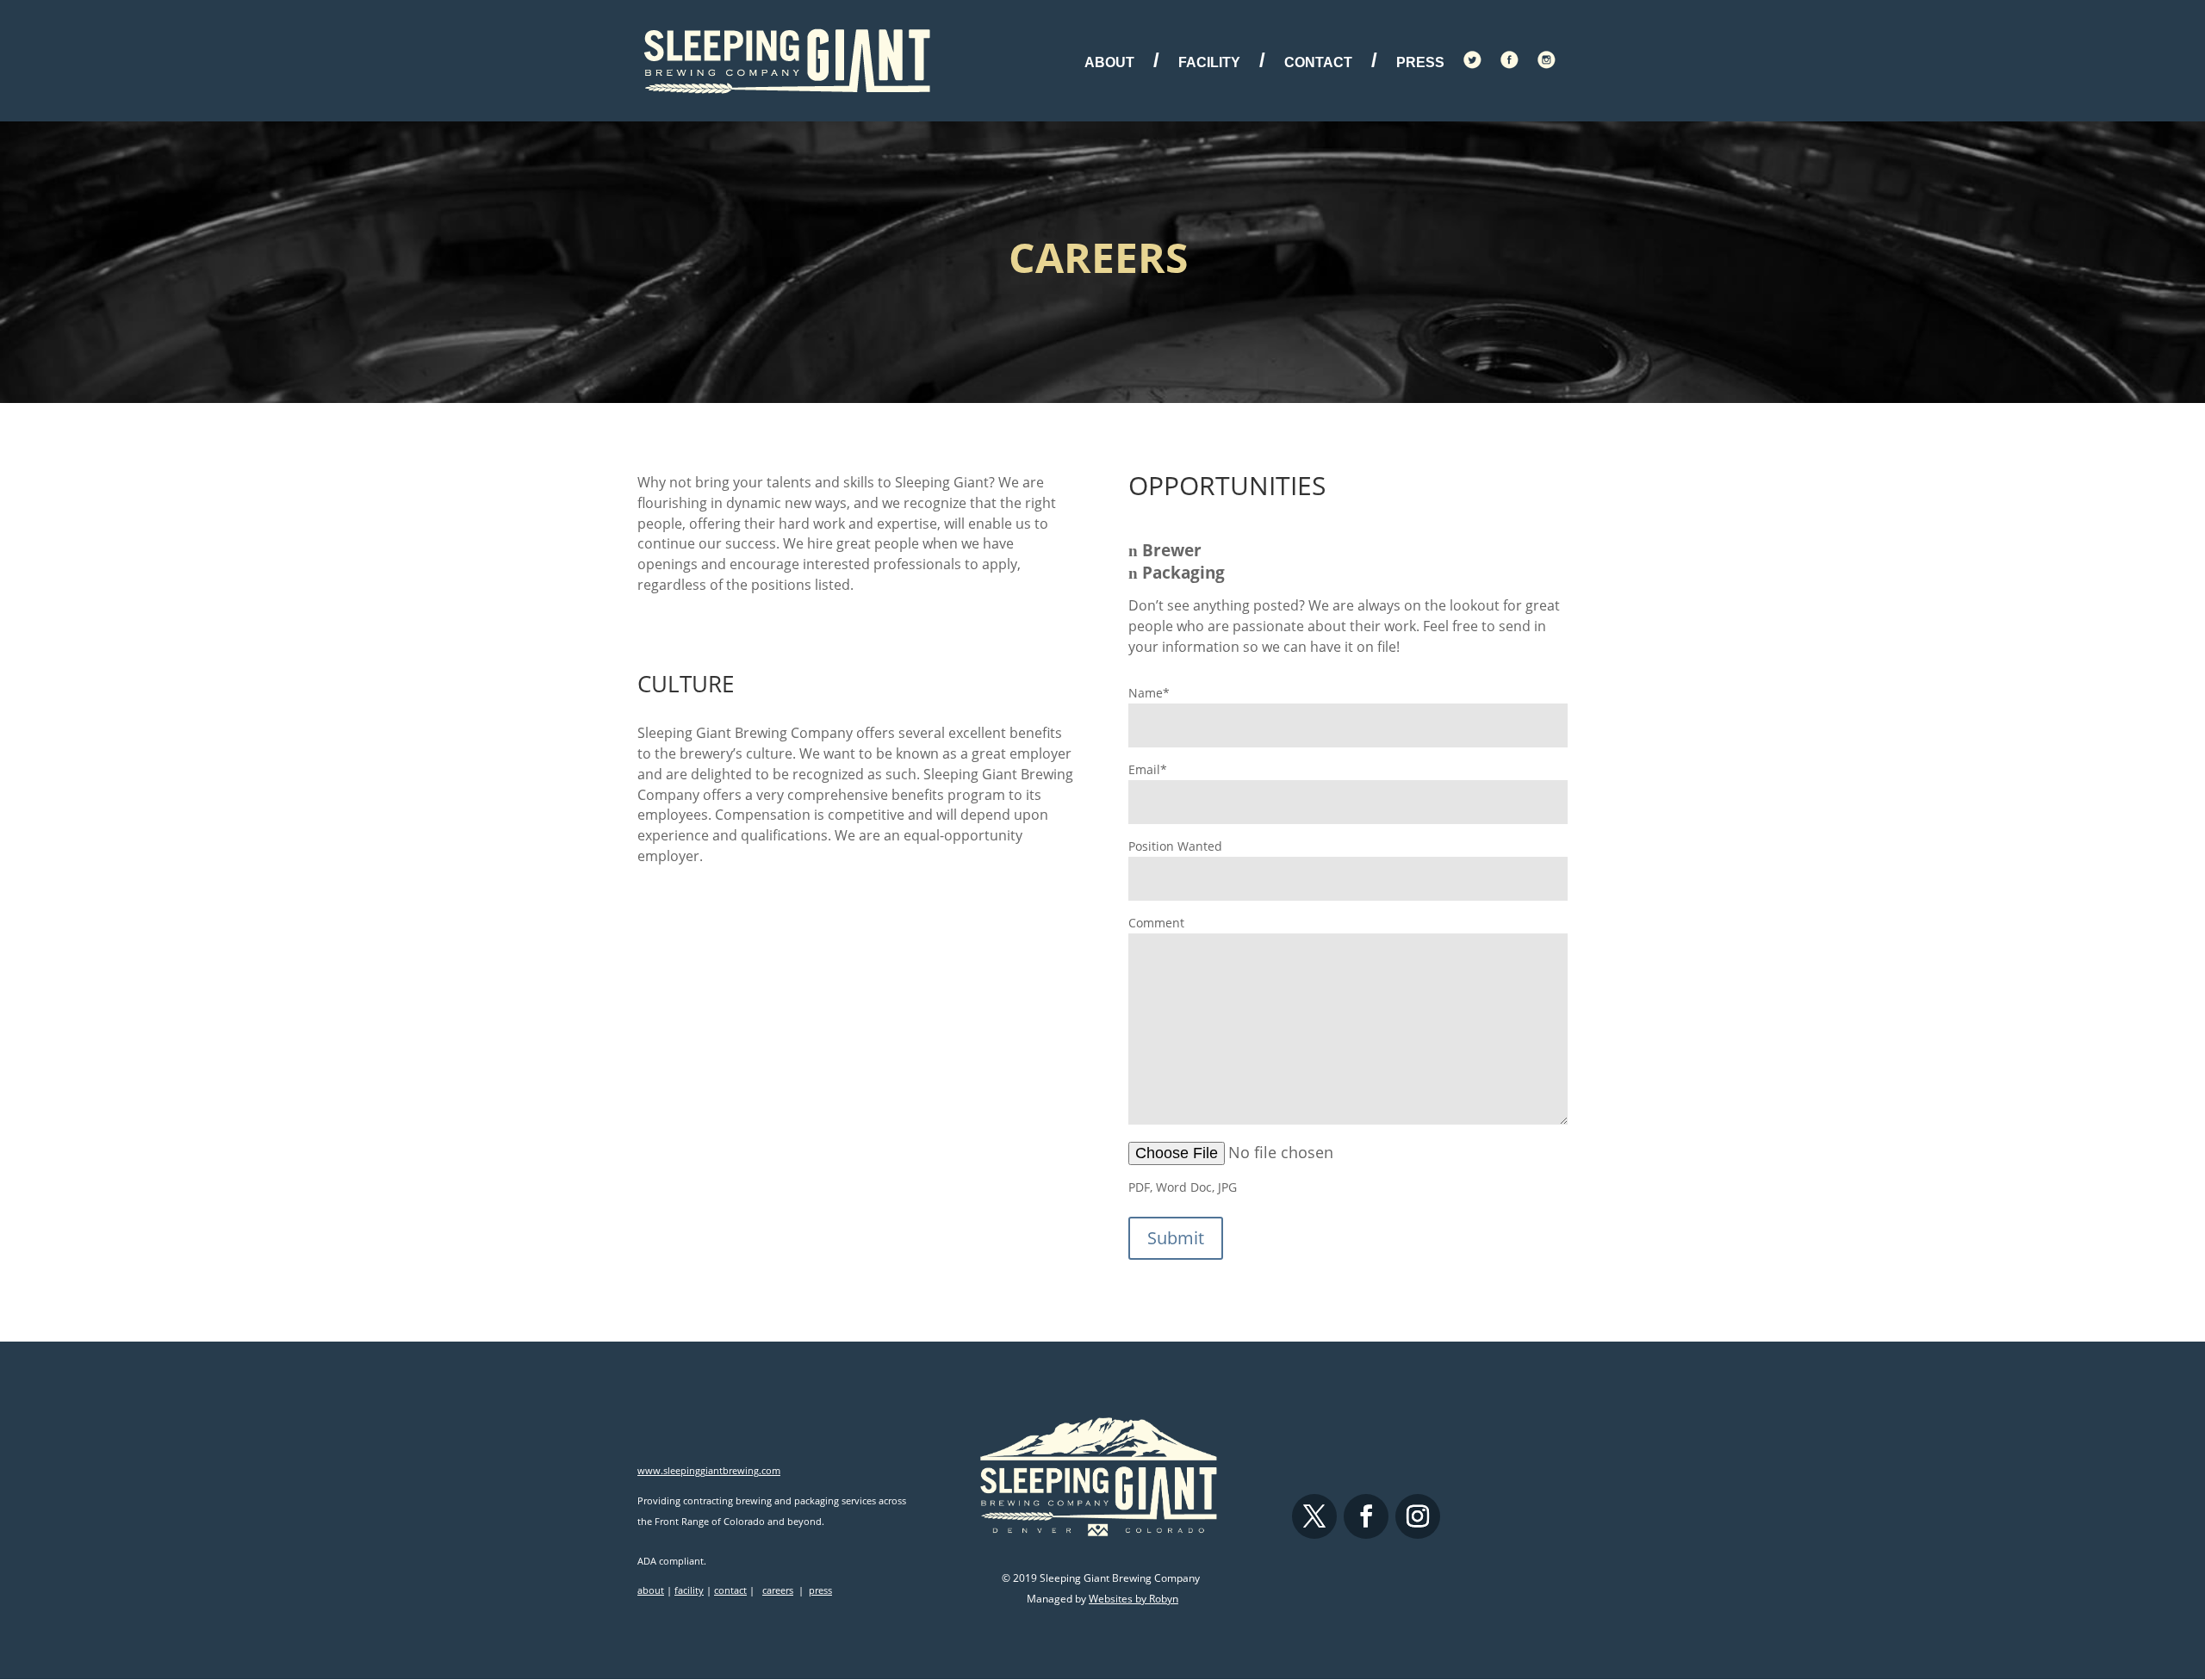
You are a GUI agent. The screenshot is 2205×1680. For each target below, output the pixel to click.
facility (689, 1590)
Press (1420, 63)
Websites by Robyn (1134, 1599)
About (1109, 62)
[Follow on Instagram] (1418, 1516)
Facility (1209, 62)
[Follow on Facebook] (1366, 1516)
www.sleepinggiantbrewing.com (709, 1470)
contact (730, 1590)
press (820, 1590)
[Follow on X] (1314, 1516)
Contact (1318, 62)
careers (778, 1590)
